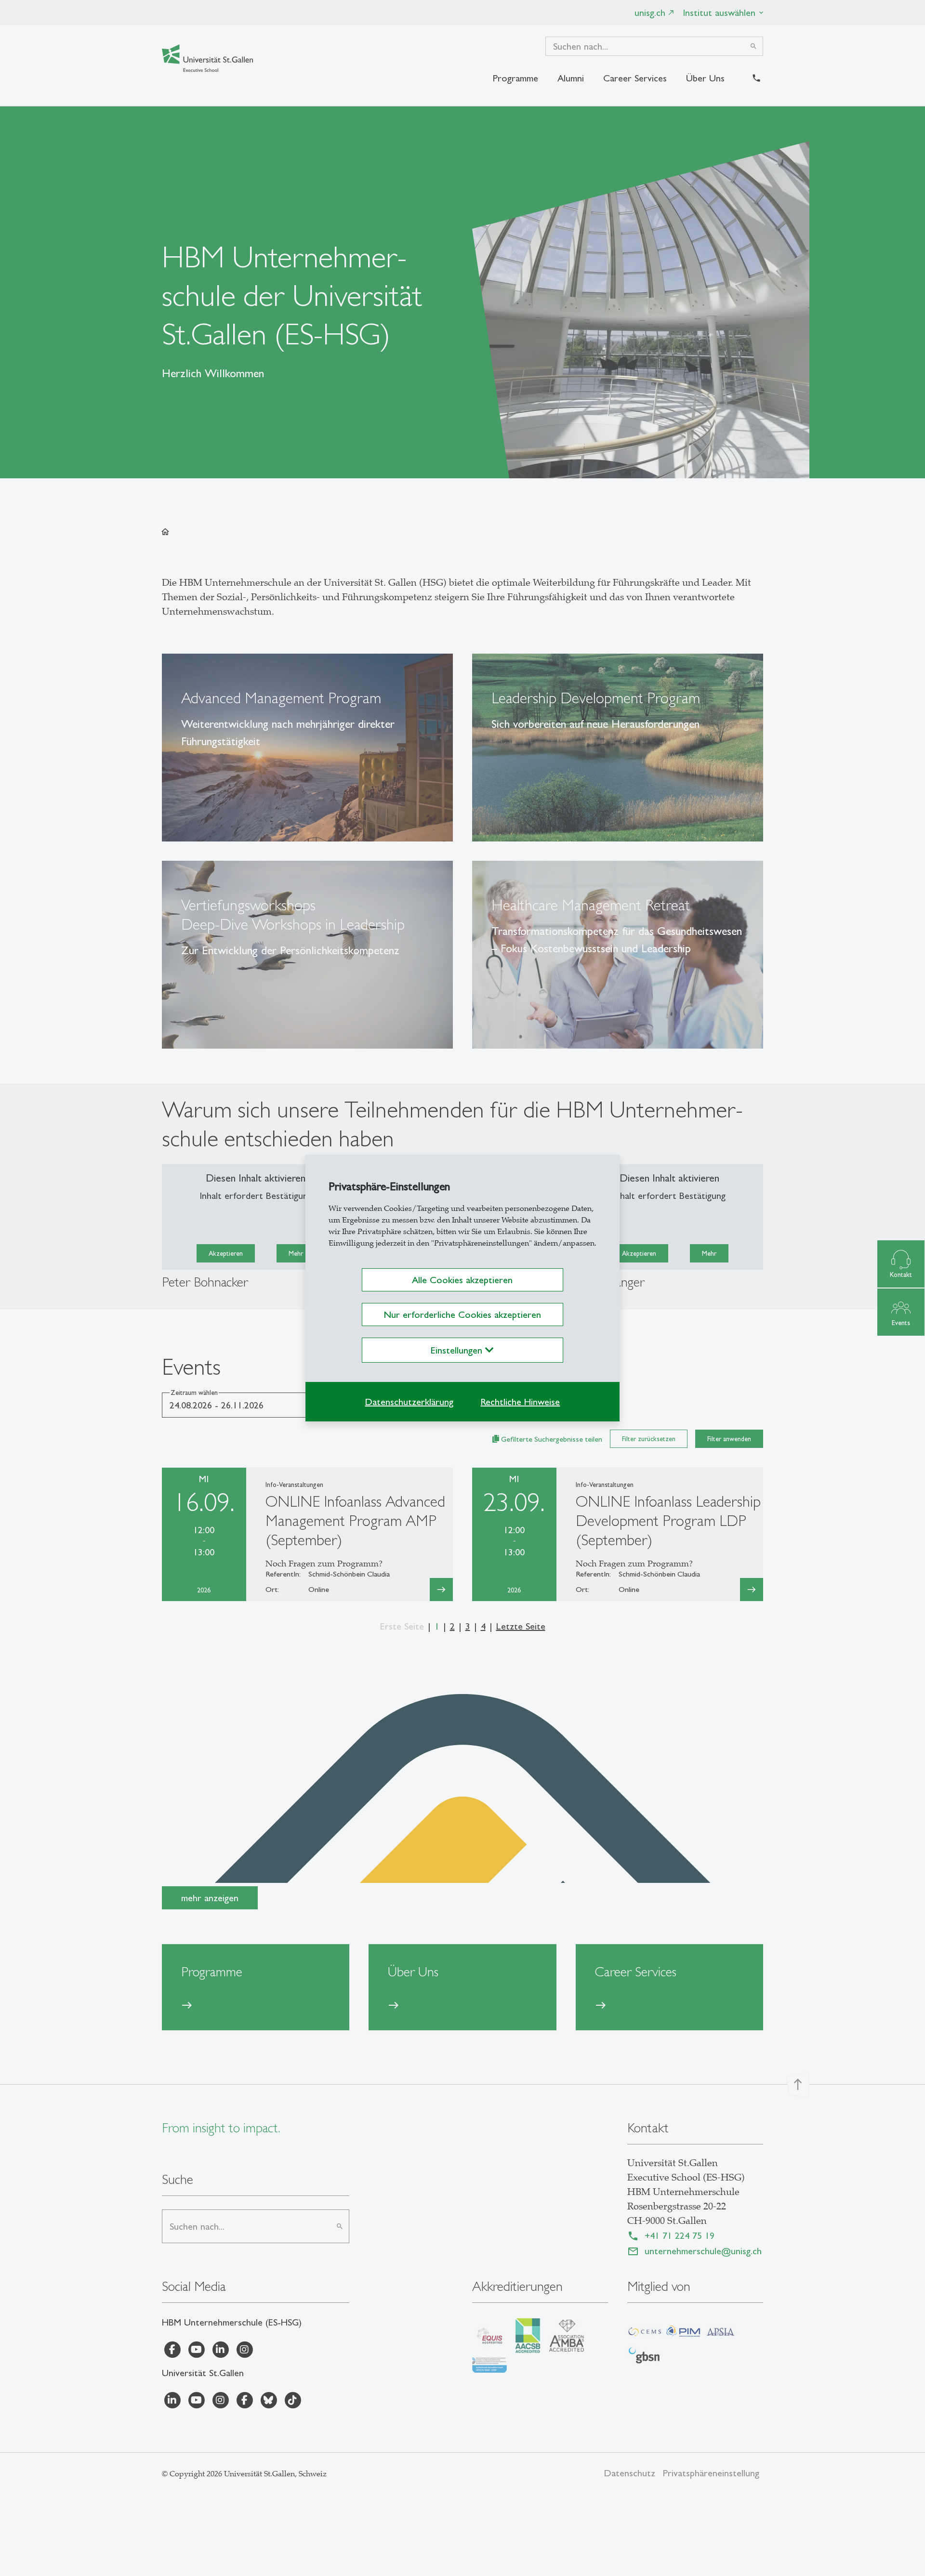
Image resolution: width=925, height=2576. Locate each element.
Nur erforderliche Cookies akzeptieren (462, 1314)
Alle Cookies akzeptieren (462, 1280)
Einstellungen (458, 1350)
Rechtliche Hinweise (520, 1402)
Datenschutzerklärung (409, 1402)
